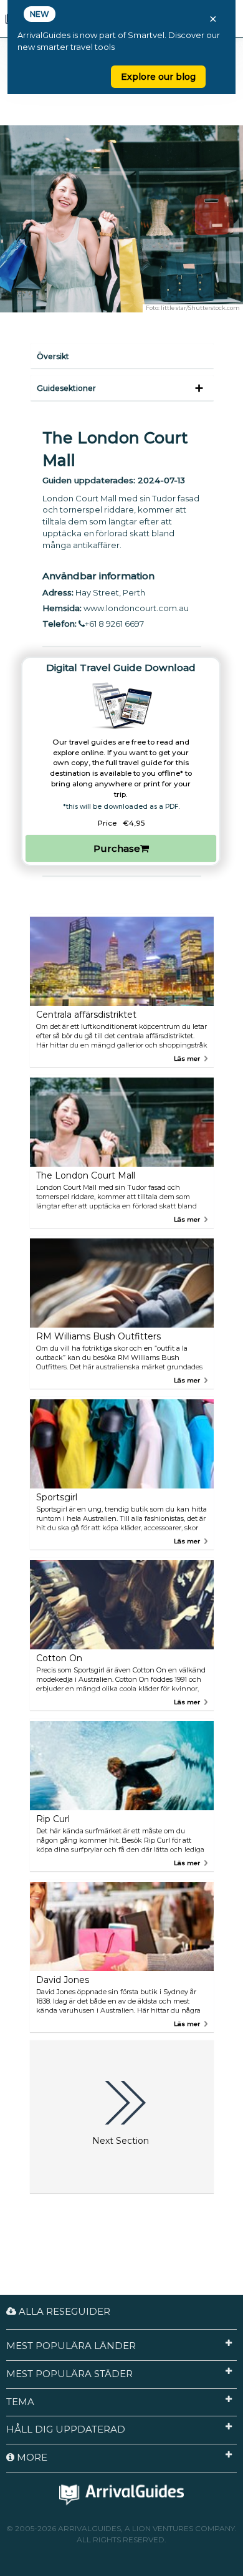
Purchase (117, 848)
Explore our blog (158, 77)
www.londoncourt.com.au (136, 608)
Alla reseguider (63, 2311)
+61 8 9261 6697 (114, 624)
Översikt (53, 356)
